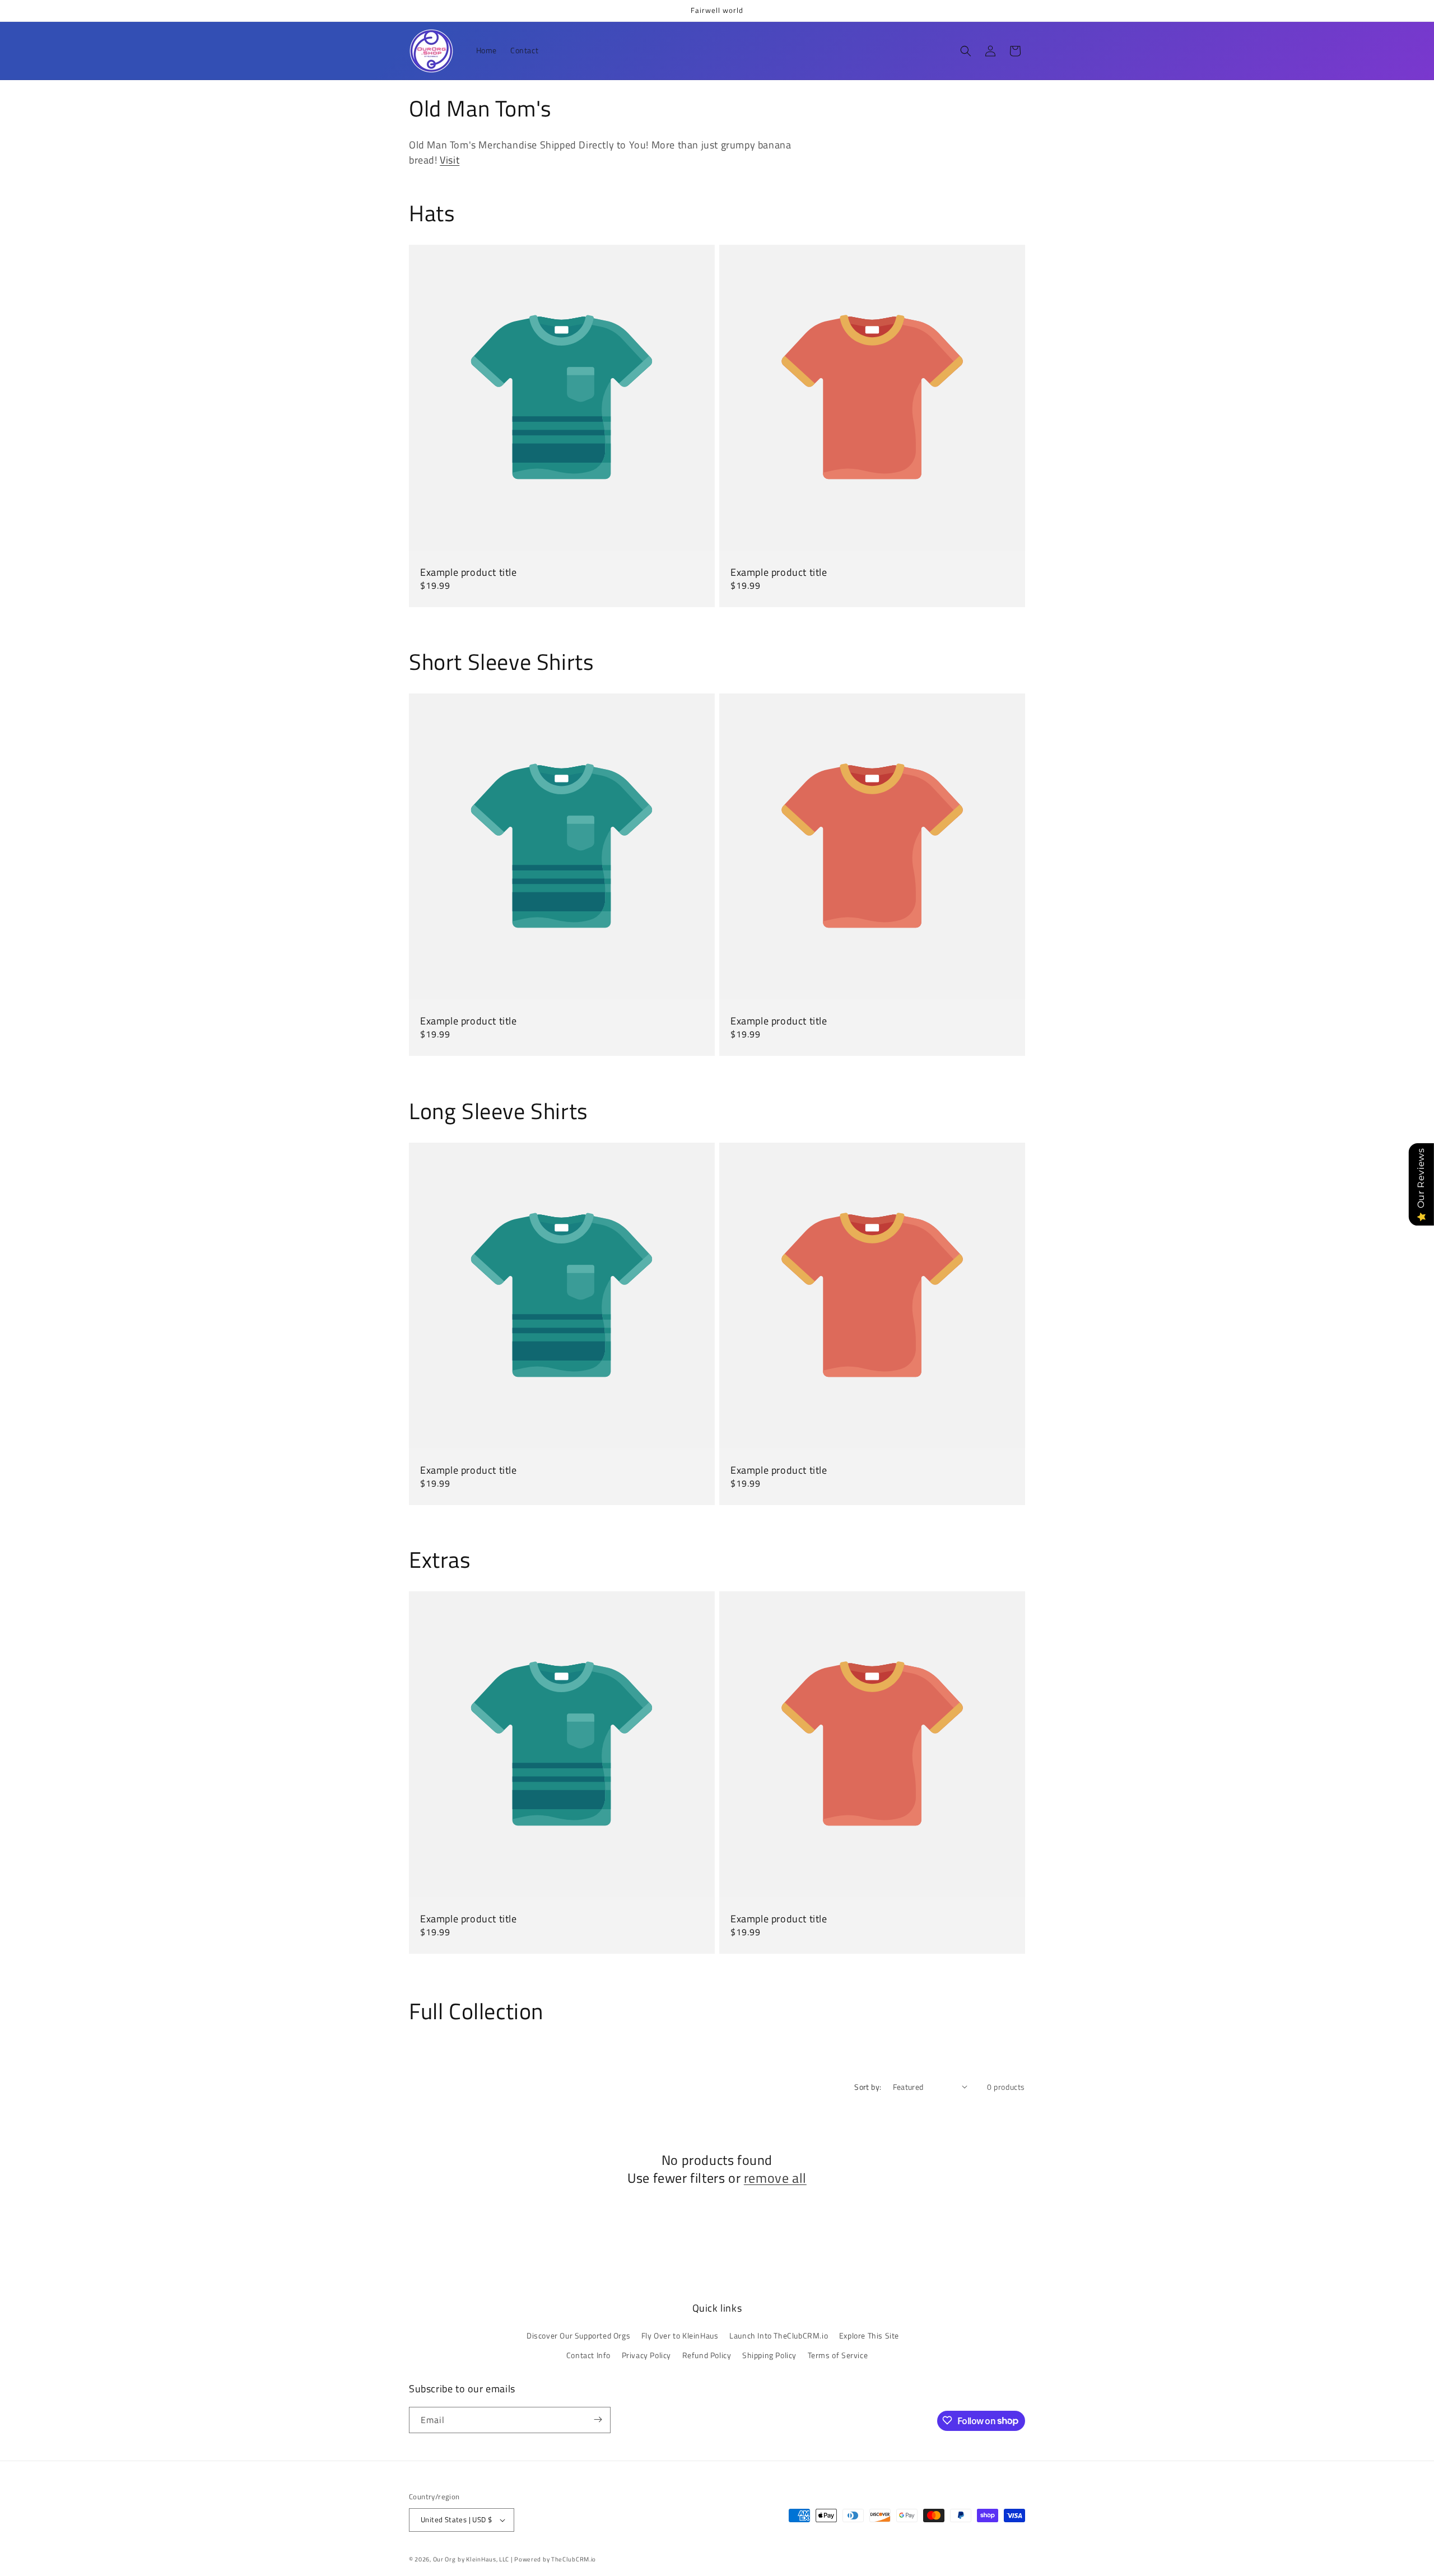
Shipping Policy (769, 2356)
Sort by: (868, 2087)
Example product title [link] (469, 572)
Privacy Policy (646, 2356)
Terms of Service (838, 2356)
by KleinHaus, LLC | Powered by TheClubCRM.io (527, 2559)
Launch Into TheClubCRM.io (779, 2335)
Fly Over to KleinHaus (680, 2335)
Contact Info (588, 2356)
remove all (775, 2177)
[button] (966, 51)
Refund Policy (707, 2356)
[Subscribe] (598, 2419)
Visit (450, 160)
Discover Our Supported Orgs (578, 2335)
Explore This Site (869, 2335)
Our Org (444, 2559)
